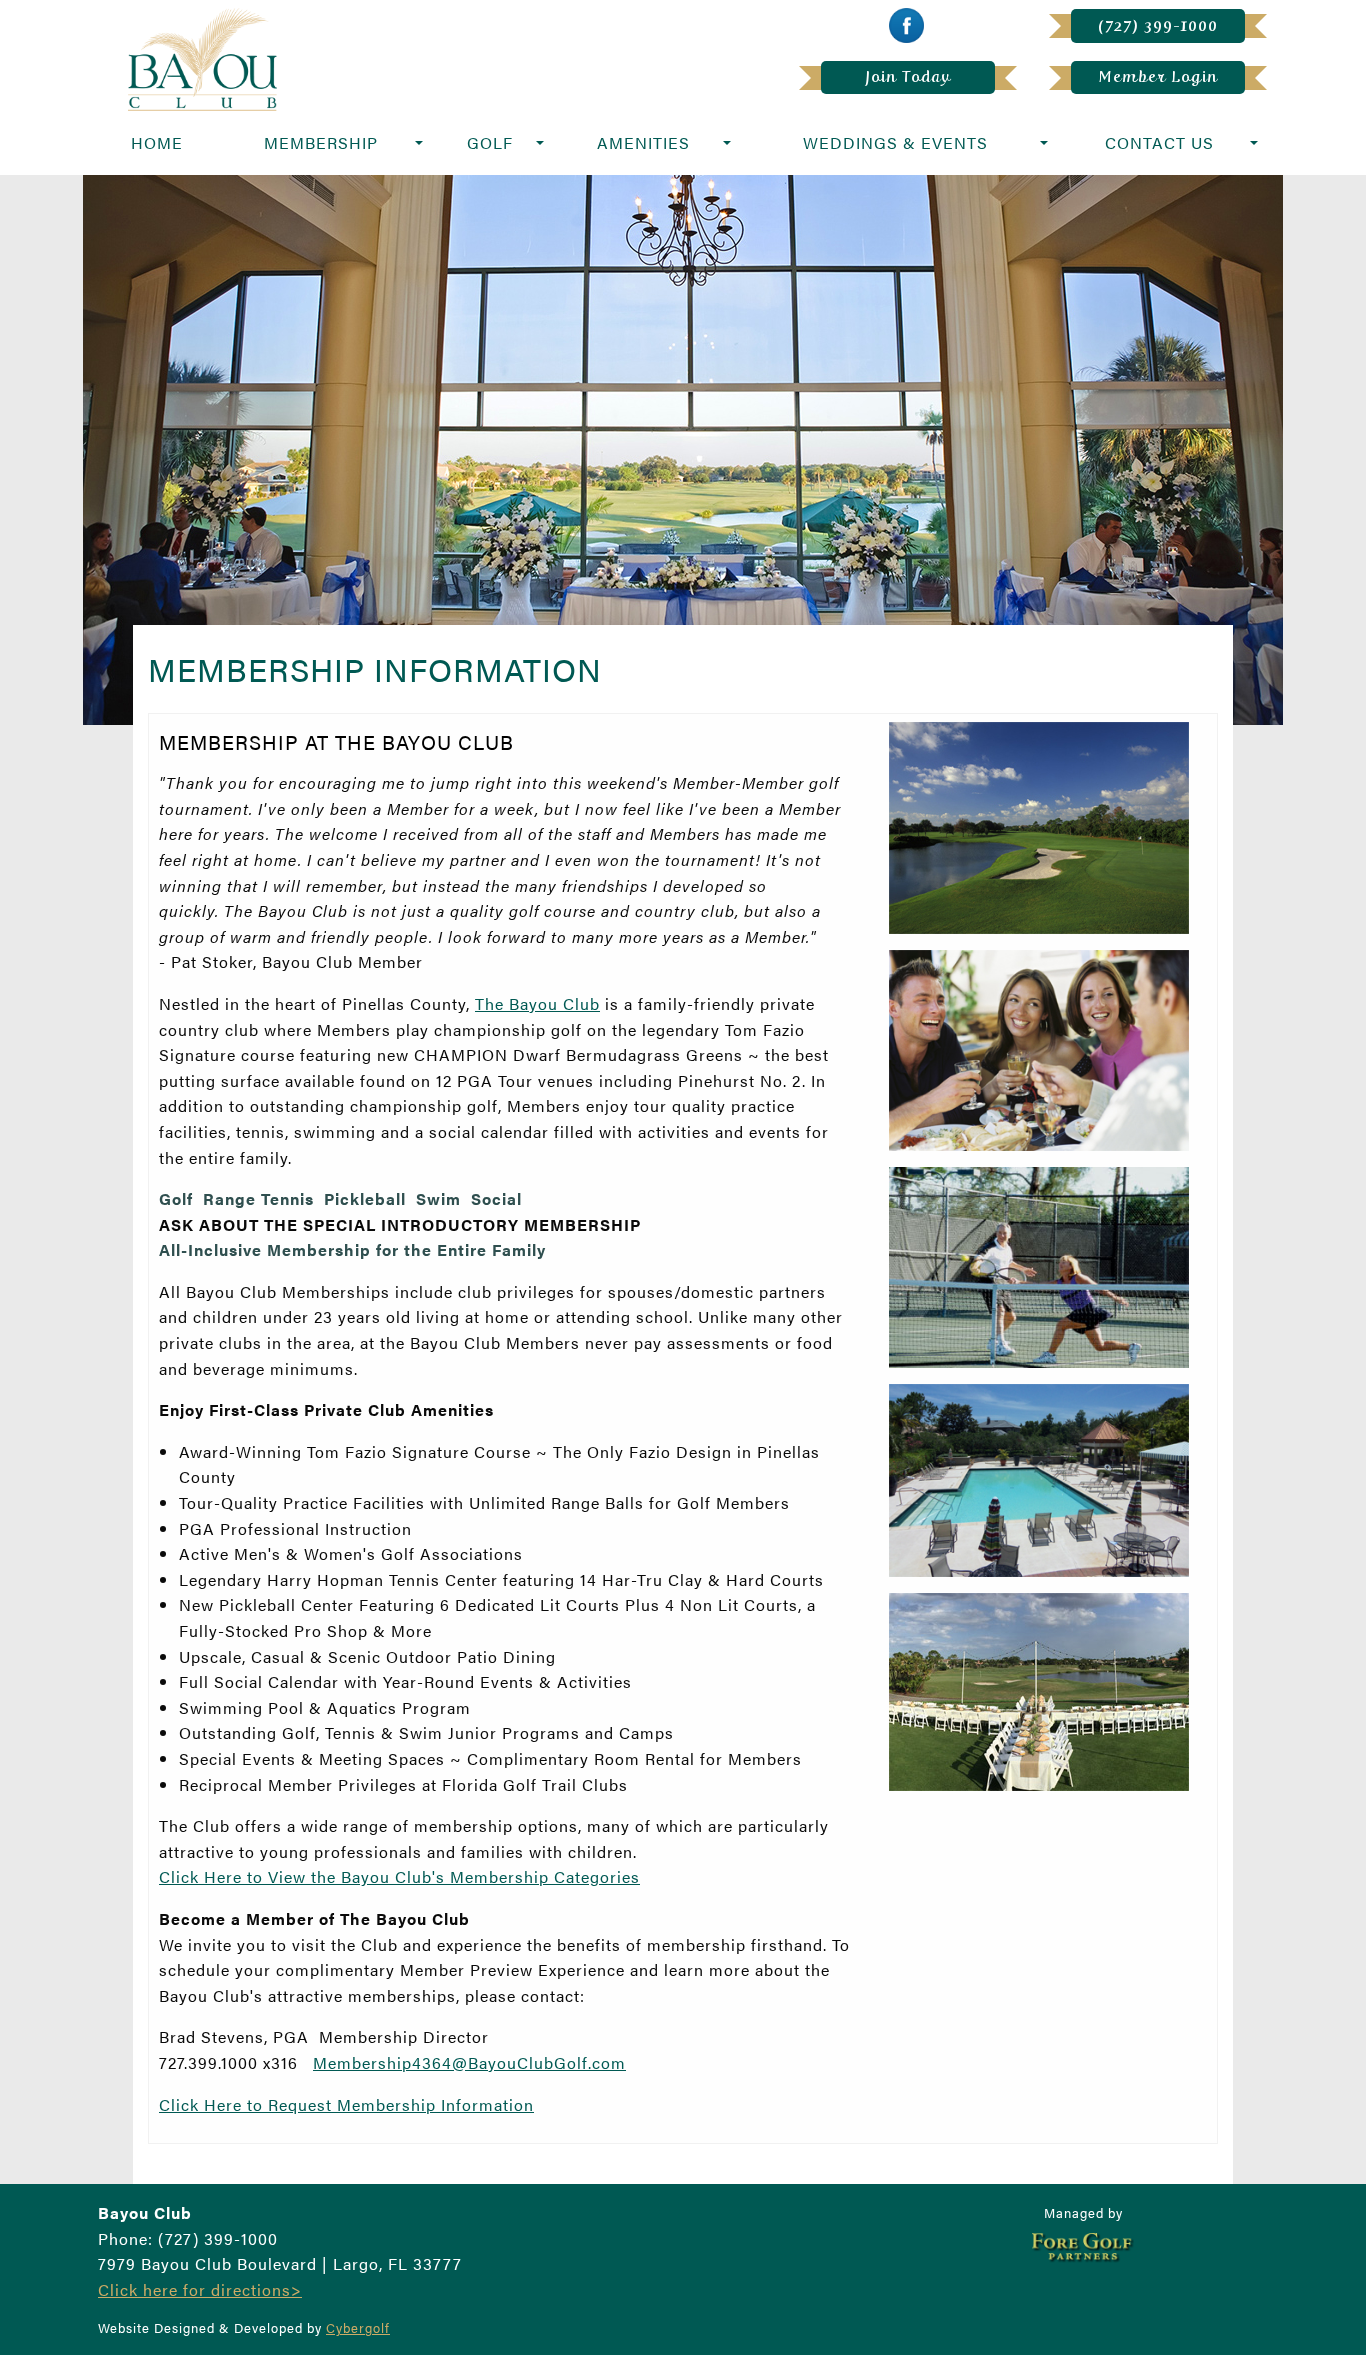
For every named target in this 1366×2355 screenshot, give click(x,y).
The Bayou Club (537, 1003)
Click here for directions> (200, 2289)
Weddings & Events (895, 142)
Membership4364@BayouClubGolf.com (469, 2062)
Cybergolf (358, 2328)
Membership (321, 142)
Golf (490, 142)
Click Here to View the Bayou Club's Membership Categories (399, 1876)
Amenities (643, 142)
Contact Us (1159, 142)
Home (157, 142)
